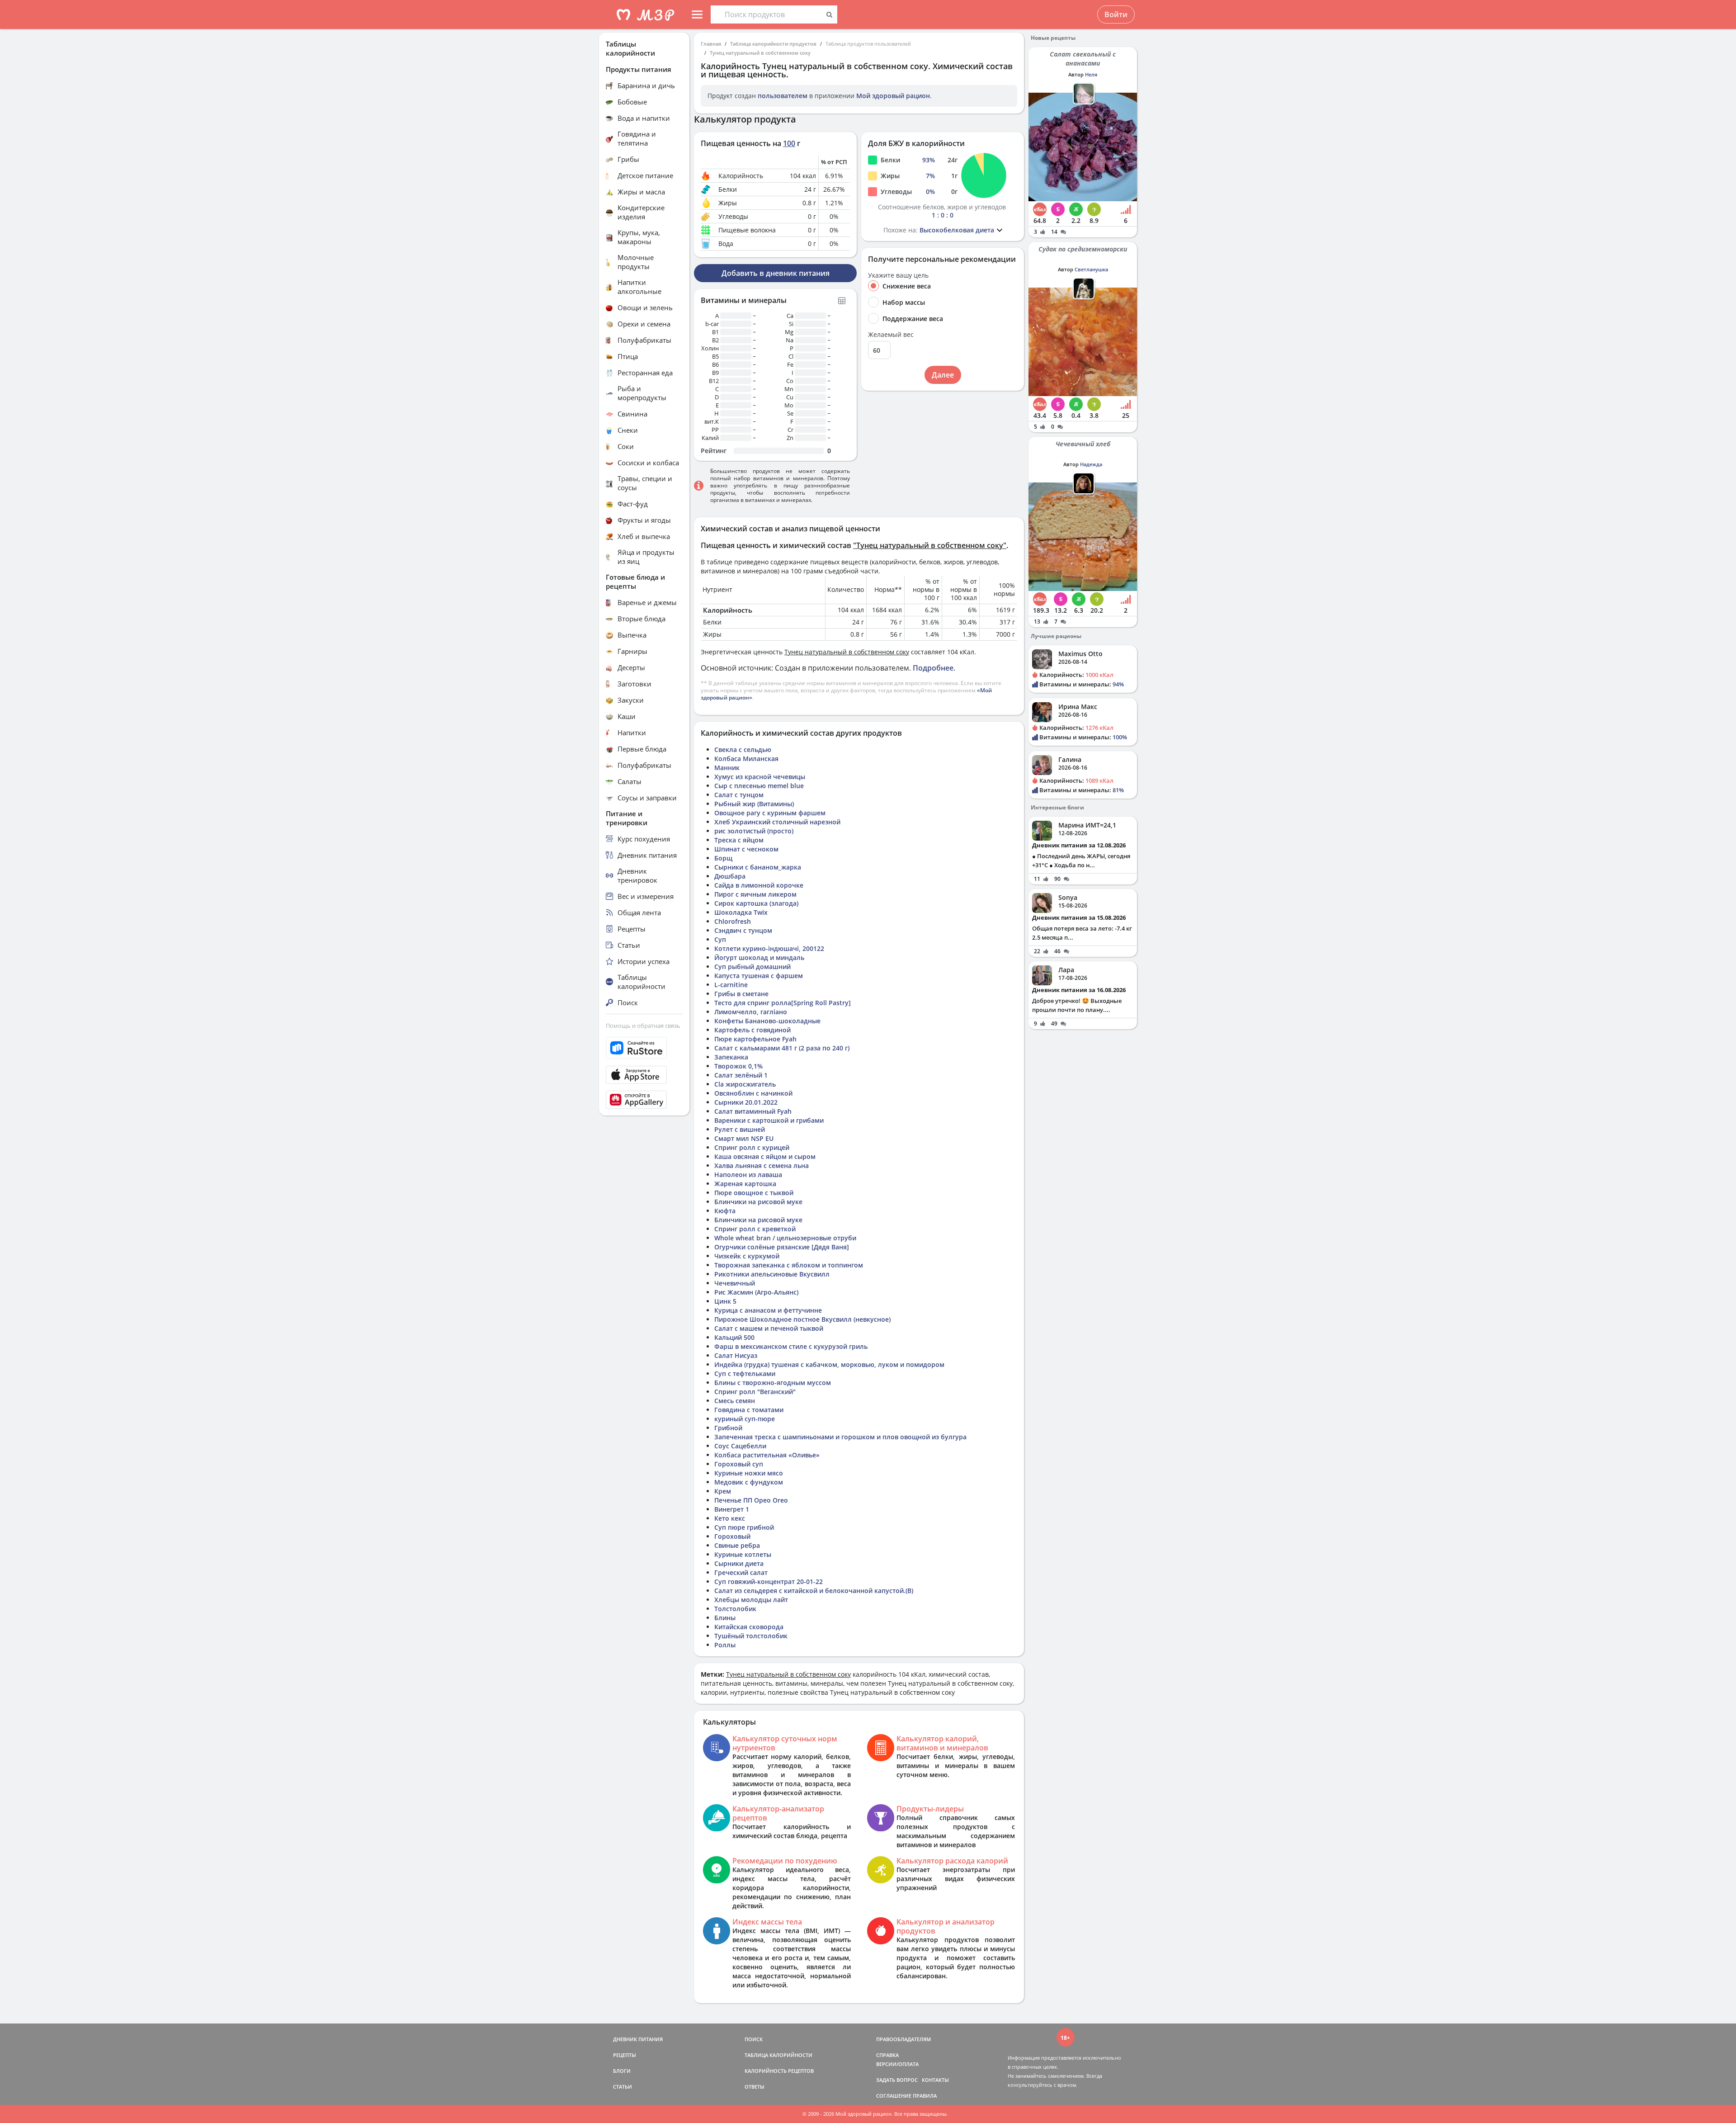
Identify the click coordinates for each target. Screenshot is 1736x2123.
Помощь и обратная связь (643, 1026)
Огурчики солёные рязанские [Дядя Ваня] (782, 1247)
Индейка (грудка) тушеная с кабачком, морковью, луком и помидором (829, 1364)
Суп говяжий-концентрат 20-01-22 (769, 1582)
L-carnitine (731, 985)
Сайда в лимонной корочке (759, 885)
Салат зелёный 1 (741, 1075)
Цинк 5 (725, 1301)
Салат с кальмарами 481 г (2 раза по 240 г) (782, 1048)
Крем (723, 1491)
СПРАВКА (887, 2055)
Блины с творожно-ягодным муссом (773, 1383)
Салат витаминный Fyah (753, 1111)
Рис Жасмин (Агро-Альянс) (756, 1292)
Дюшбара (730, 876)
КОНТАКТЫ (935, 2080)
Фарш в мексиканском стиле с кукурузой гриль (791, 1346)
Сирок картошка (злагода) (756, 903)
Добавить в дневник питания (776, 273)
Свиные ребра (737, 1545)
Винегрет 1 (732, 1509)
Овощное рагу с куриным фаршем (770, 813)
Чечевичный (735, 1283)
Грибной (728, 1428)
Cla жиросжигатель (745, 1084)
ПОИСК (754, 2039)
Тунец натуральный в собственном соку (760, 53)
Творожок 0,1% (738, 1066)
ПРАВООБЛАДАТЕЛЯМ (903, 2039)
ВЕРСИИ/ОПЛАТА (897, 2064)
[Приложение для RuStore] (644, 1048)
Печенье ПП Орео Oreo (751, 1500)
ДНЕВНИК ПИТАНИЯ (638, 2039)
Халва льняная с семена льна (762, 1166)
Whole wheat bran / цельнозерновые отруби (785, 1238)
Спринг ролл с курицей (752, 1147)
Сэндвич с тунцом (743, 930)
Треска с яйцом (739, 840)
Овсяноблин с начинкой (753, 1093)
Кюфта (725, 1211)
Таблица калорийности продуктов (773, 44)
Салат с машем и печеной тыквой (769, 1328)
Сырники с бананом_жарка (758, 867)
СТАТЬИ (623, 2087)
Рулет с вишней (740, 1129)
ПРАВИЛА (925, 2096)
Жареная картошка (745, 1184)
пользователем (783, 96)
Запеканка (731, 1057)
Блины (725, 1618)
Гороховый (732, 1536)
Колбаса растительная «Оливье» (767, 1455)
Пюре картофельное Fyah (755, 1039)
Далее (943, 375)
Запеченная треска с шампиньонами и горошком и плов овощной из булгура (840, 1437)
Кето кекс (730, 1518)
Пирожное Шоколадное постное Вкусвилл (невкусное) (802, 1319)
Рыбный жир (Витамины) (754, 804)
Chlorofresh (733, 921)
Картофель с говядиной (752, 1030)
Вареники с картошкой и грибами (769, 1120)
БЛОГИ (622, 2071)
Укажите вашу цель (898, 275)
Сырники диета (739, 1563)
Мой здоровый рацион (893, 96)
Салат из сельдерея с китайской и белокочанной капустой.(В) (814, 1591)
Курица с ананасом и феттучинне (768, 1310)
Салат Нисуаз (736, 1355)
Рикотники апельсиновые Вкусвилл (772, 1274)
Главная (711, 44)
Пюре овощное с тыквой (754, 1193)
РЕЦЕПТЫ (625, 2055)
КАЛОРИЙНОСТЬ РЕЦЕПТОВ (779, 2071)
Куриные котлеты (743, 1554)
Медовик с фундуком (749, 1482)
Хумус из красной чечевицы (760, 777)
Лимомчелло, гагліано (751, 1012)
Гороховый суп (739, 1464)
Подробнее (933, 668)
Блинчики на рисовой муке (758, 1202)
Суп (720, 939)
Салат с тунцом (739, 795)
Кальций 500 (734, 1337)
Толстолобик (735, 1609)
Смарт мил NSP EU (744, 1138)
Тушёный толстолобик (751, 1636)
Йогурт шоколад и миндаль (759, 957)
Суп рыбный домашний (752, 967)
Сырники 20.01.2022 (746, 1102)
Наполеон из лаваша (748, 1175)
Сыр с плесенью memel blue (759, 786)
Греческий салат (741, 1572)
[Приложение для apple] (644, 1075)
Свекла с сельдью (743, 749)
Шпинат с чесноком (746, 849)
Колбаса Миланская (746, 759)
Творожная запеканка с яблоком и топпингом (789, 1265)
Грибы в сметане (741, 994)
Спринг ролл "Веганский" (755, 1392)
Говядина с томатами (749, 1410)
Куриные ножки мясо (749, 1473)
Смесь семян (735, 1401)
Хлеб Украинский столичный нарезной (777, 822)
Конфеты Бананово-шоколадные (767, 1021)
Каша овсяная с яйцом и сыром (765, 1156)
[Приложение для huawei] (644, 1100)
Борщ (723, 858)
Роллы (725, 1645)
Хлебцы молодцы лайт (751, 1600)
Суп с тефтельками (745, 1374)
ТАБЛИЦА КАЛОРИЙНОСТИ (778, 2055)
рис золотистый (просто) (754, 831)
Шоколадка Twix (741, 912)
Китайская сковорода (749, 1627)
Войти (1116, 14)
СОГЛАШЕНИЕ (894, 2096)
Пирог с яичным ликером (755, 894)
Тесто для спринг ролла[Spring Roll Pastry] (783, 1003)
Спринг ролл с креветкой (755, 1229)
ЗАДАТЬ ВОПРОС (897, 2080)
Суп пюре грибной (744, 1527)
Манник (727, 768)
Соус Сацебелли (740, 1446)
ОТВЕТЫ (755, 2087)
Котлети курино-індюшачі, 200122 (769, 948)
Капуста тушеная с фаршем (759, 976)
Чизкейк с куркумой (747, 1256)
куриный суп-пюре (745, 1419)
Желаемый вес (891, 335)
